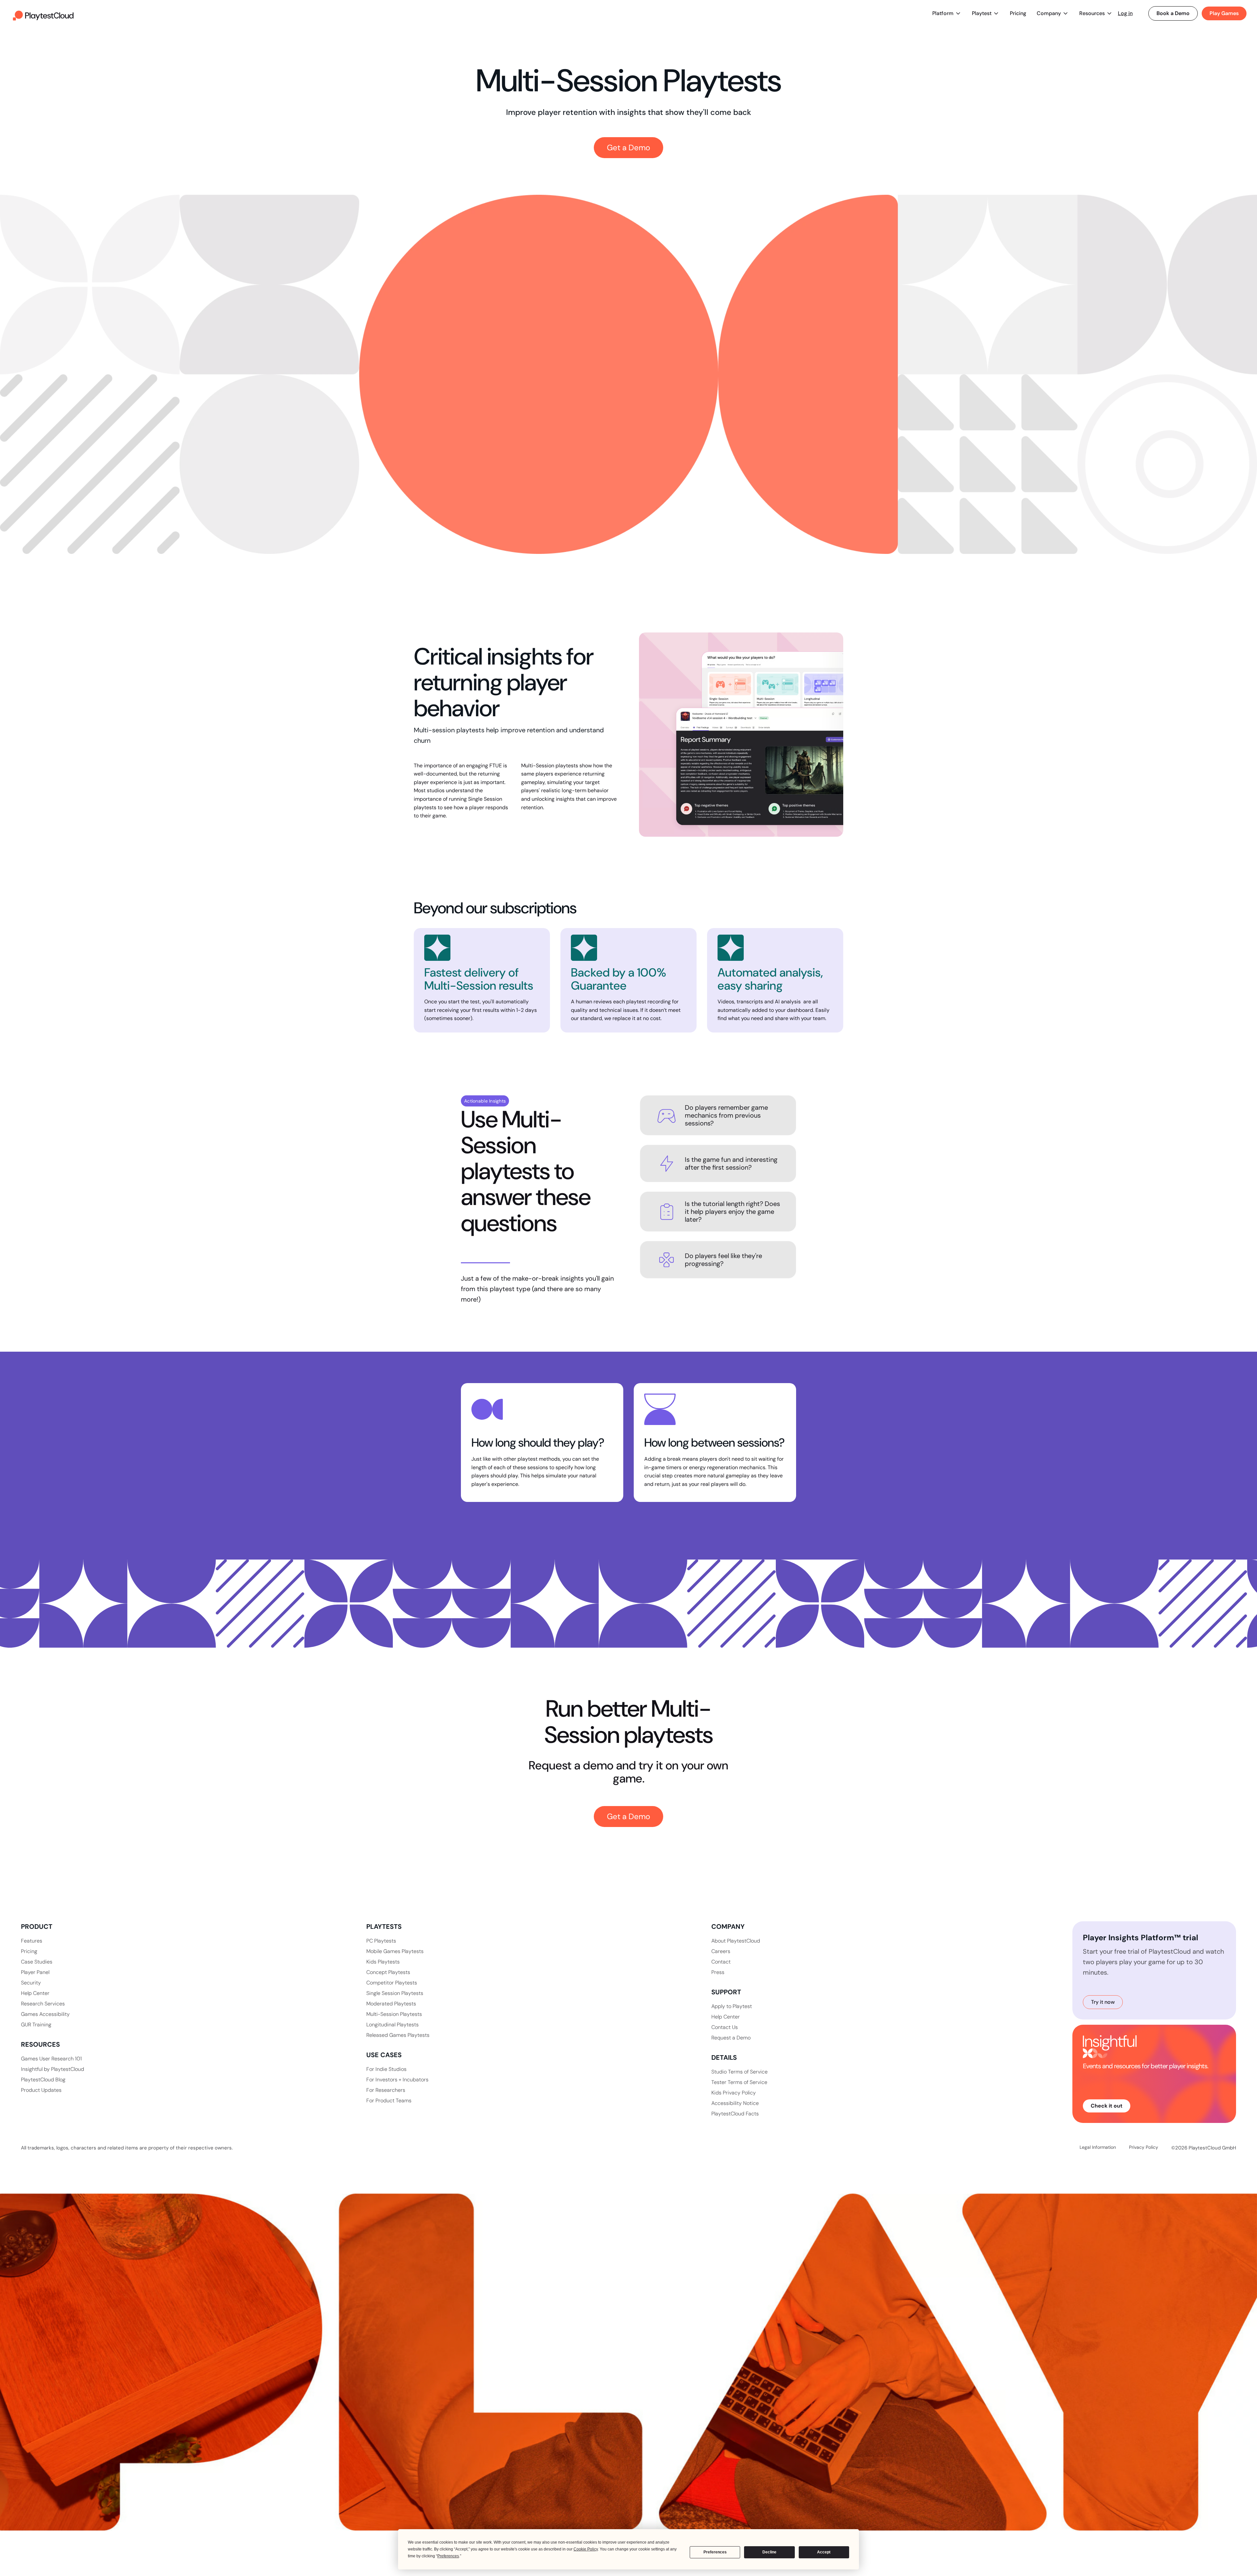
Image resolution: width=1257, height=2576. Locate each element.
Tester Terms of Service (739, 2082)
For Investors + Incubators (397, 2080)
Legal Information (1098, 2147)
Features (32, 1941)
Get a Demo (628, 147)
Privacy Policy (1144, 2147)
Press (718, 1972)
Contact (721, 1962)
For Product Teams (389, 2101)
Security (31, 1983)
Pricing (1018, 13)
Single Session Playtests (395, 1993)
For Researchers (386, 2090)
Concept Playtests (388, 1972)
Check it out (1107, 2106)
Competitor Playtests (392, 1983)
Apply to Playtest (732, 2006)
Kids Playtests (383, 1962)
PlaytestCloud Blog (43, 2080)
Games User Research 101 (51, 2059)
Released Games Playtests (398, 2035)
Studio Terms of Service (739, 2072)
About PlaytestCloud (736, 1941)
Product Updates (41, 2090)
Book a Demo (1173, 13)
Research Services (43, 2004)
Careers (721, 1951)
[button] (947, 13)
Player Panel (35, 1972)
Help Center (35, 1993)
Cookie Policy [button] (586, 2549)
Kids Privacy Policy (734, 2093)
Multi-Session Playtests (394, 2014)
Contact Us (725, 2027)
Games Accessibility (45, 2014)
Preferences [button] (448, 2556)
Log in (1125, 13)
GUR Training (36, 2025)
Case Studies (37, 1962)
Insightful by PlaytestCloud (53, 2069)
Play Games (1224, 13)
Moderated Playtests (391, 2004)
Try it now (1103, 2002)
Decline (769, 2552)
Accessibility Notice (735, 2103)
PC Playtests (381, 1941)
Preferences (715, 2552)
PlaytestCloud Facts (735, 2114)
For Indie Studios (386, 2069)
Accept (824, 2552)
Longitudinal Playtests (392, 2025)
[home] (43, 13)
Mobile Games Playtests (395, 1951)
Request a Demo (731, 2038)
